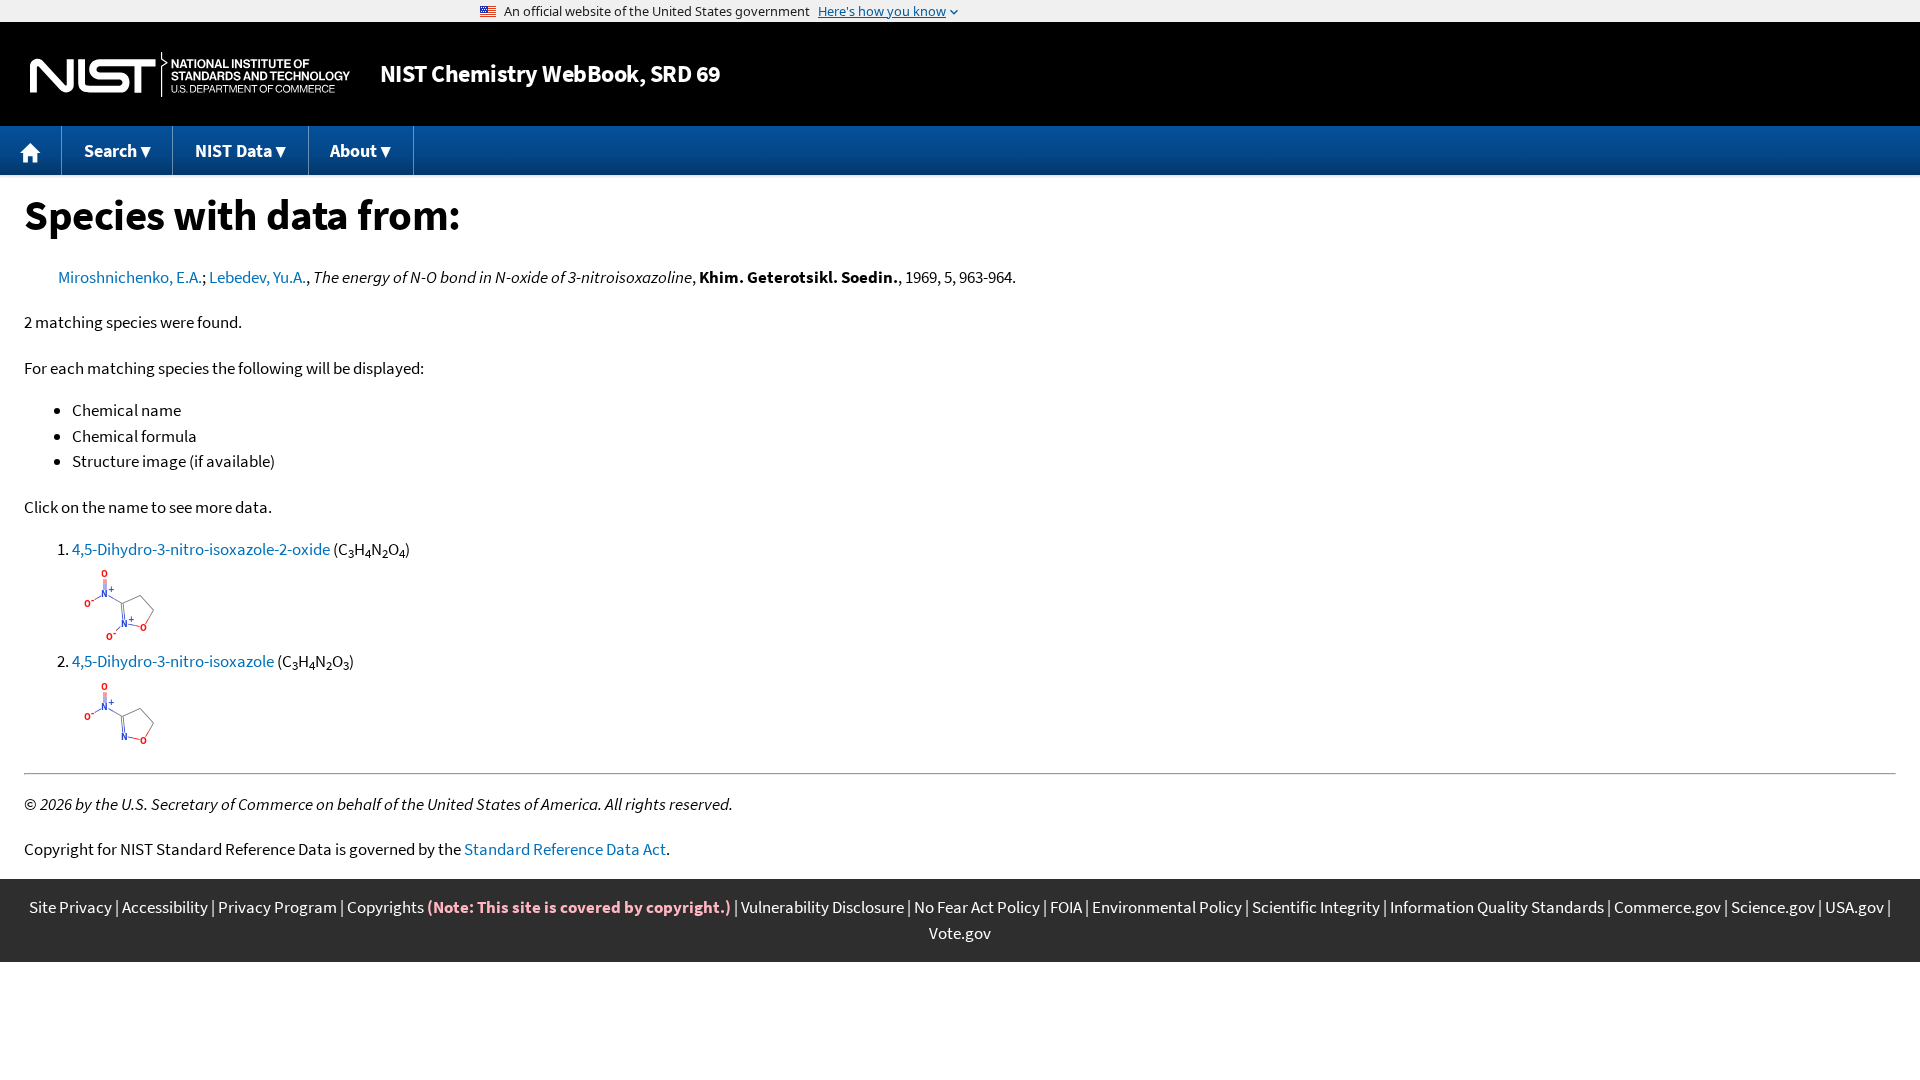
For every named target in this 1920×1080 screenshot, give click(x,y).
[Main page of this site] (31, 150)
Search (110, 150)
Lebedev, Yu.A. (257, 277)
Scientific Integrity (1316, 907)
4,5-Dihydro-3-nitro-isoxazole (173, 661)
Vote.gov (960, 933)
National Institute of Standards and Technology (190, 74)
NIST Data (233, 150)
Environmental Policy (1167, 907)
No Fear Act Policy (977, 907)
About (353, 150)
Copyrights (385, 907)
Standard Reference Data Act (565, 849)
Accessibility (165, 907)
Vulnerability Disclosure (822, 907)
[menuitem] (31, 150)
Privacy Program (277, 907)
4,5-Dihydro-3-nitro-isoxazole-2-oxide (201, 549)
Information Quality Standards (1497, 907)
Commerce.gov (1667, 907)
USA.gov (1854, 907)
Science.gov (1773, 907)
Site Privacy (70, 907)
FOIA (1066, 907)
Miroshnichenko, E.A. (130, 277)
